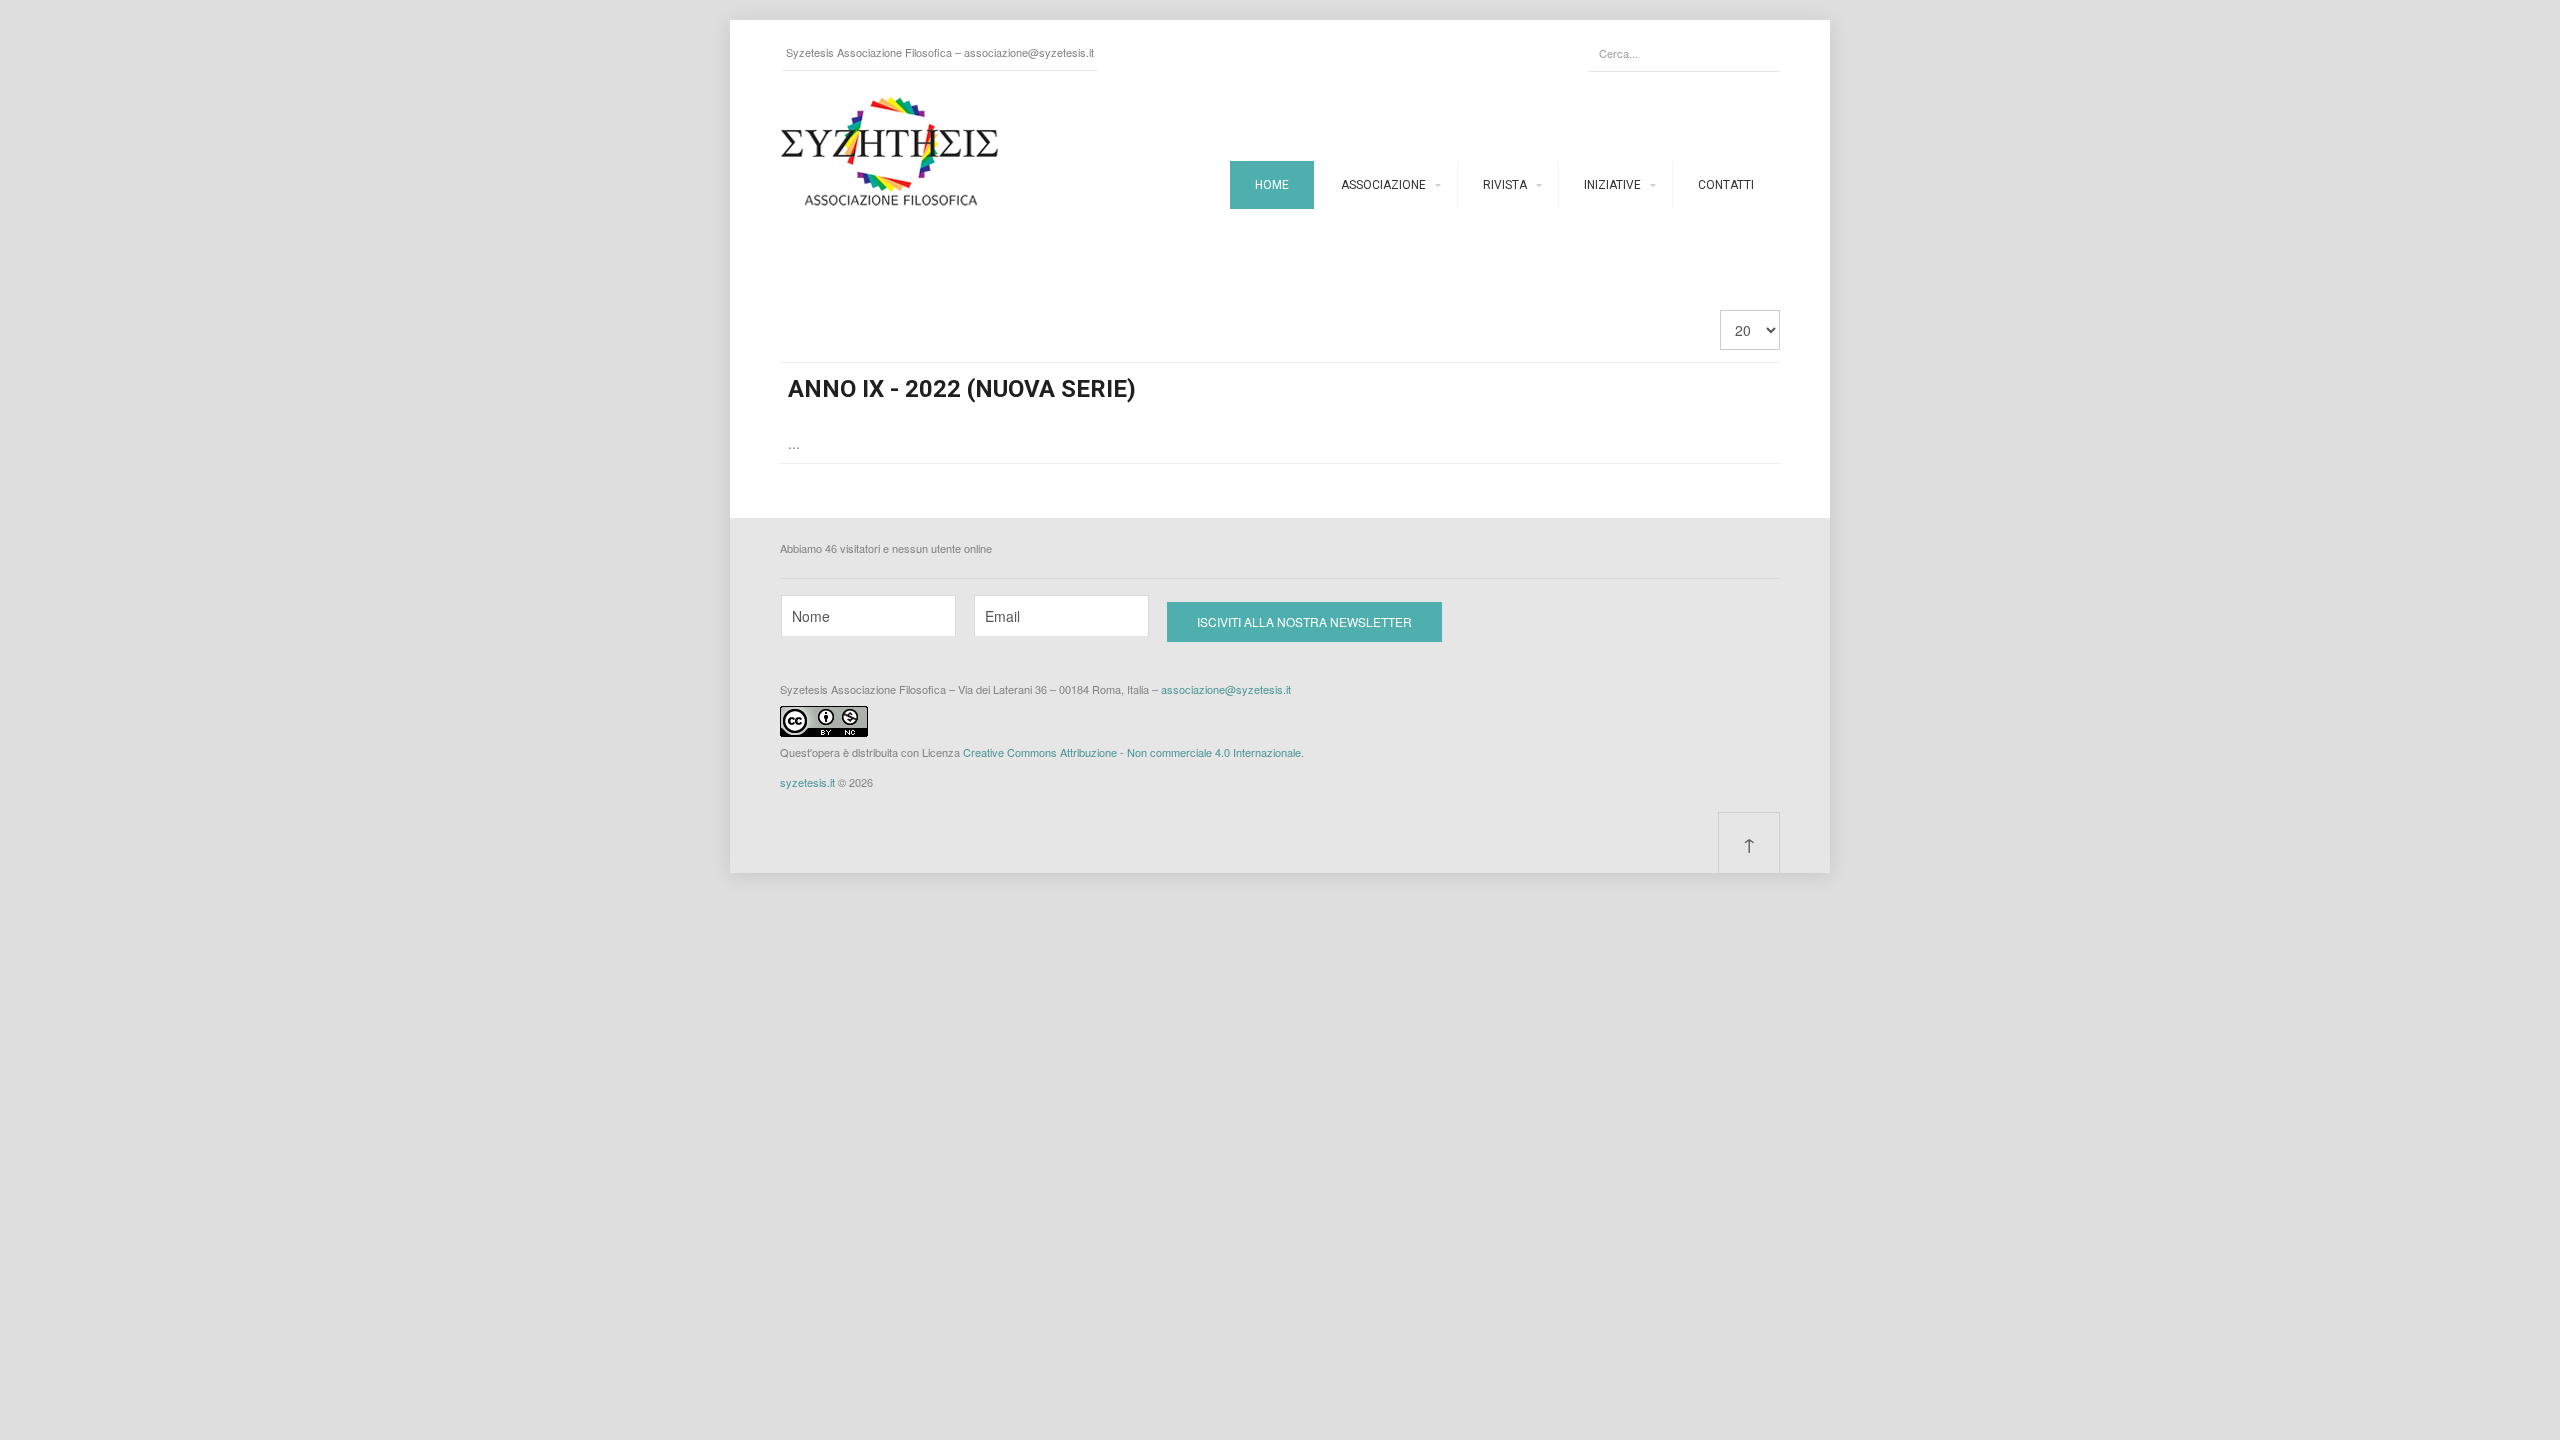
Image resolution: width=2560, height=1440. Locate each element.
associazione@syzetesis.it (1029, 52)
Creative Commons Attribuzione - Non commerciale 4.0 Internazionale (1132, 752)
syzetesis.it (807, 782)
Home (1272, 185)
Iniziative (1612, 185)
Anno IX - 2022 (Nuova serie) (962, 389)
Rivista (1505, 185)
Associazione (1383, 185)
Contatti (1726, 185)
